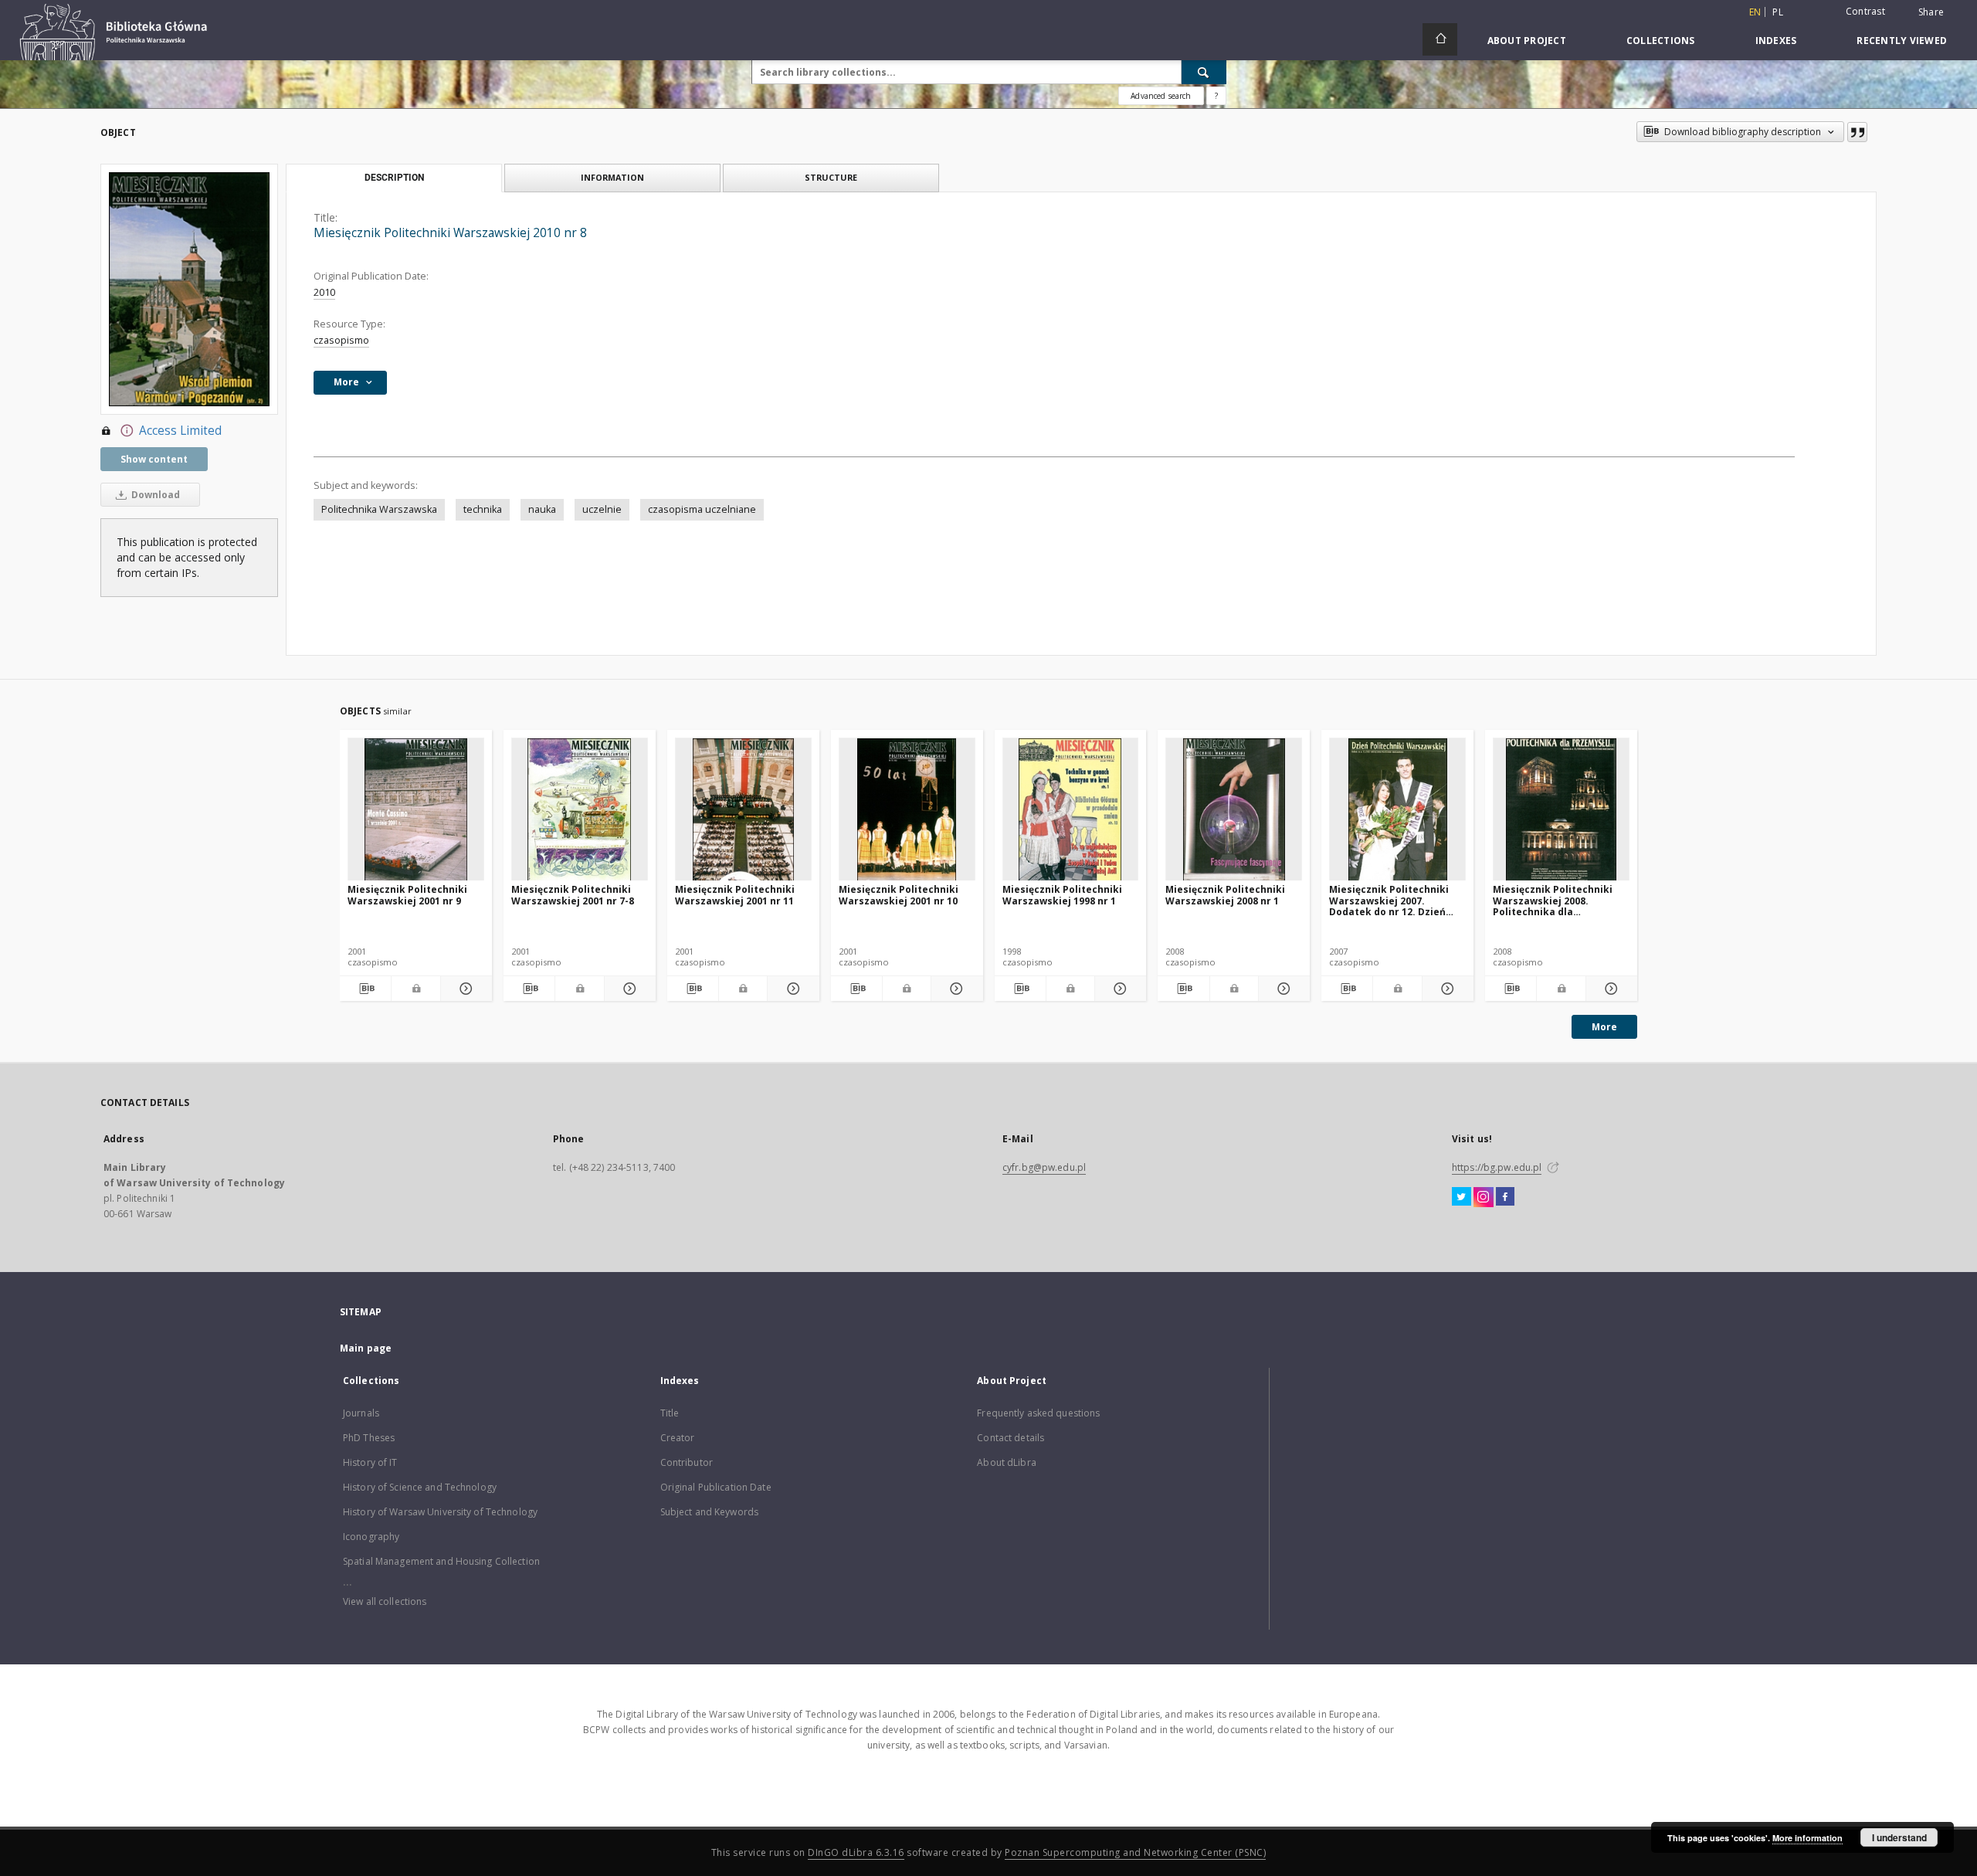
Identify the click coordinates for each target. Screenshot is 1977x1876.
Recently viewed (1902, 41)
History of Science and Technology (420, 1487)
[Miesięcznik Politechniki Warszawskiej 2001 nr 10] (907, 810)
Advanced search (1161, 96)
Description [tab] (394, 178)
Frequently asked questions (1038, 1413)
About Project (1527, 41)
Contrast (1865, 11)
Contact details (1011, 1438)
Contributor (687, 1462)
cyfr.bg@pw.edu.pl (1044, 1167)
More (1604, 1027)
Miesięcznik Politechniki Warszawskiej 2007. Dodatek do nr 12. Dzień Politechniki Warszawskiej (1394, 900)
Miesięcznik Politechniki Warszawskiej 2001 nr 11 (735, 895)
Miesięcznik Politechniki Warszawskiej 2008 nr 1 (1225, 895)
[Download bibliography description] (365, 989)
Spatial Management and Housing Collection (441, 1561)
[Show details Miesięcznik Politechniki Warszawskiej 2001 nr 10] (955, 989)
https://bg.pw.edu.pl (1497, 1167)
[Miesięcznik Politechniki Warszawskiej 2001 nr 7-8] (580, 810)
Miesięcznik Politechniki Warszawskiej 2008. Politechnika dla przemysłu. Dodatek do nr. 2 (1558, 900)
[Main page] (1440, 39)
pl (1778, 12)
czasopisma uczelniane (702, 509)
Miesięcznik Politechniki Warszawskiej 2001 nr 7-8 (573, 895)
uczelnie (602, 509)
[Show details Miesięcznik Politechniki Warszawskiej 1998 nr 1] (1118, 989)
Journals (361, 1413)
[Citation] (1857, 132)
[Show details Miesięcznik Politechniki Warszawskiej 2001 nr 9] (464, 989)
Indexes (1776, 41)
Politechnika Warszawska (379, 509)
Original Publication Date (716, 1487)
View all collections (385, 1601)
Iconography (371, 1537)
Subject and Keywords (709, 1512)
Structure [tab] (831, 177)
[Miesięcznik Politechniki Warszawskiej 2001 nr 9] (416, 810)
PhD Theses (369, 1438)
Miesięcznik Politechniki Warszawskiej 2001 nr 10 (899, 895)
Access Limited (180, 431)
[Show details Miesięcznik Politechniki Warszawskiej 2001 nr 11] (791, 989)
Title (670, 1413)
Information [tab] (612, 177)
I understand (1899, 1837)
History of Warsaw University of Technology (440, 1512)
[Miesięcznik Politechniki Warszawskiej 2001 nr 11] (743, 810)
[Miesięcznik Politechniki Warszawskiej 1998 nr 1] (1071, 810)
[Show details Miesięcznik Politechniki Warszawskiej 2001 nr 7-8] (628, 989)
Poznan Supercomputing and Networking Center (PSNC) (1135, 1852)
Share (1931, 12)
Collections (1661, 41)
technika (483, 509)
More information (1807, 1838)
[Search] (1204, 72)
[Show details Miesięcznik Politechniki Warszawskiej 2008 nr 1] (1282, 989)
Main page (366, 1348)
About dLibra (1006, 1462)
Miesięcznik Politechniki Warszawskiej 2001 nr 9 (407, 895)
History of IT (370, 1462)
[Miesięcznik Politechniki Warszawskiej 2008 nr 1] (1234, 810)
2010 (324, 292)
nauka (542, 509)
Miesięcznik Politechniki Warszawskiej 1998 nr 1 (1062, 895)
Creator (678, 1438)
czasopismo (341, 340)
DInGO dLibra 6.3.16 (856, 1852)
